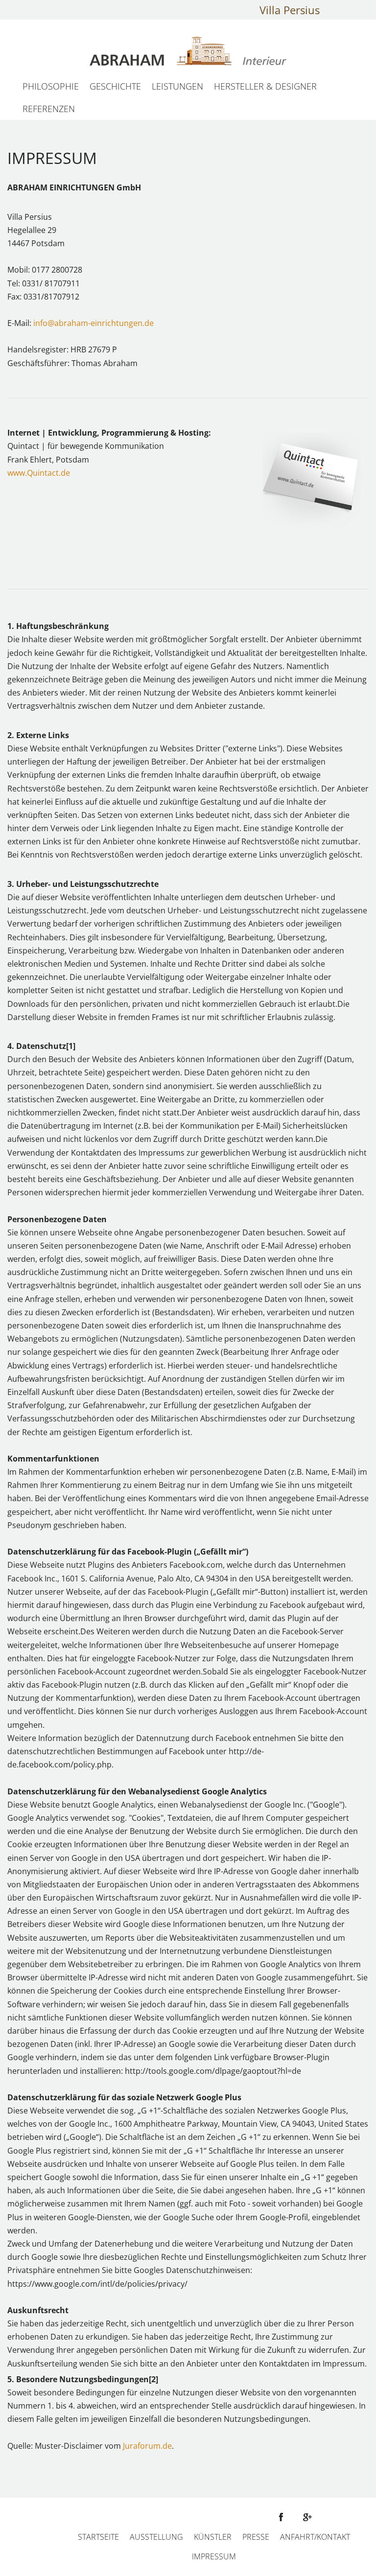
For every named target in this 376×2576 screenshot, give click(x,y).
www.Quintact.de (39, 473)
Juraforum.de (146, 2446)
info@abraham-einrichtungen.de (94, 323)
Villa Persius (290, 10)
